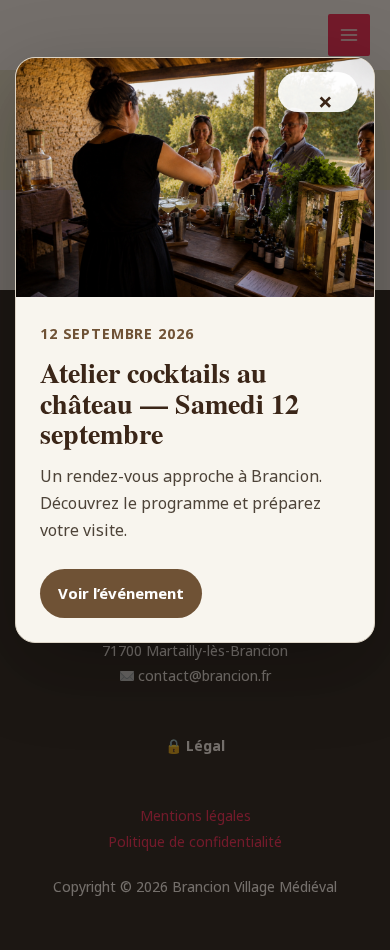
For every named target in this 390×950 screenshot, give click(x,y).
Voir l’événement (121, 593)
